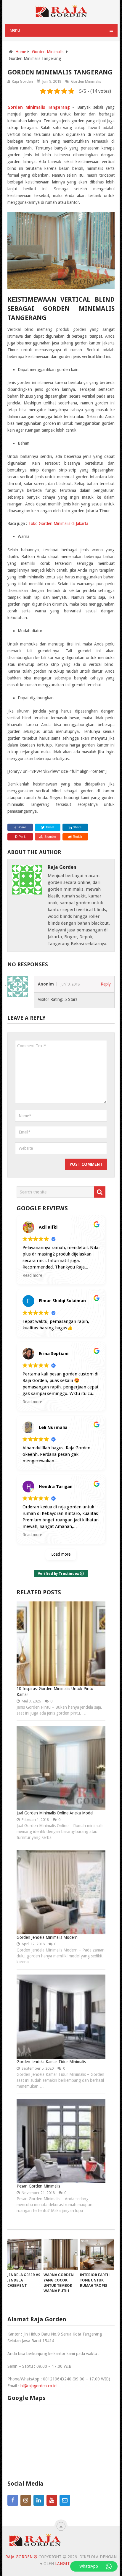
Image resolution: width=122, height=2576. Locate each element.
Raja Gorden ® (21, 2557)
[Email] (65, 2500)
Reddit (77, 837)
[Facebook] (13, 2500)
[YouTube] (52, 2500)
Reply (106, 984)
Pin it (22, 837)
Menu (15, 30)
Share (22, 827)
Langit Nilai (68, 2564)
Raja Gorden (22, 81)
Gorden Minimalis (86, 81)
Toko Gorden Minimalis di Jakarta (58, 523)
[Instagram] (26, 2500)
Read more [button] (32, 1275)
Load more (61, 1554)
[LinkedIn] (39, 2500)
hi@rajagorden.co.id (38, 2386)
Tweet (49, 827)
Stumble (50, 837)
